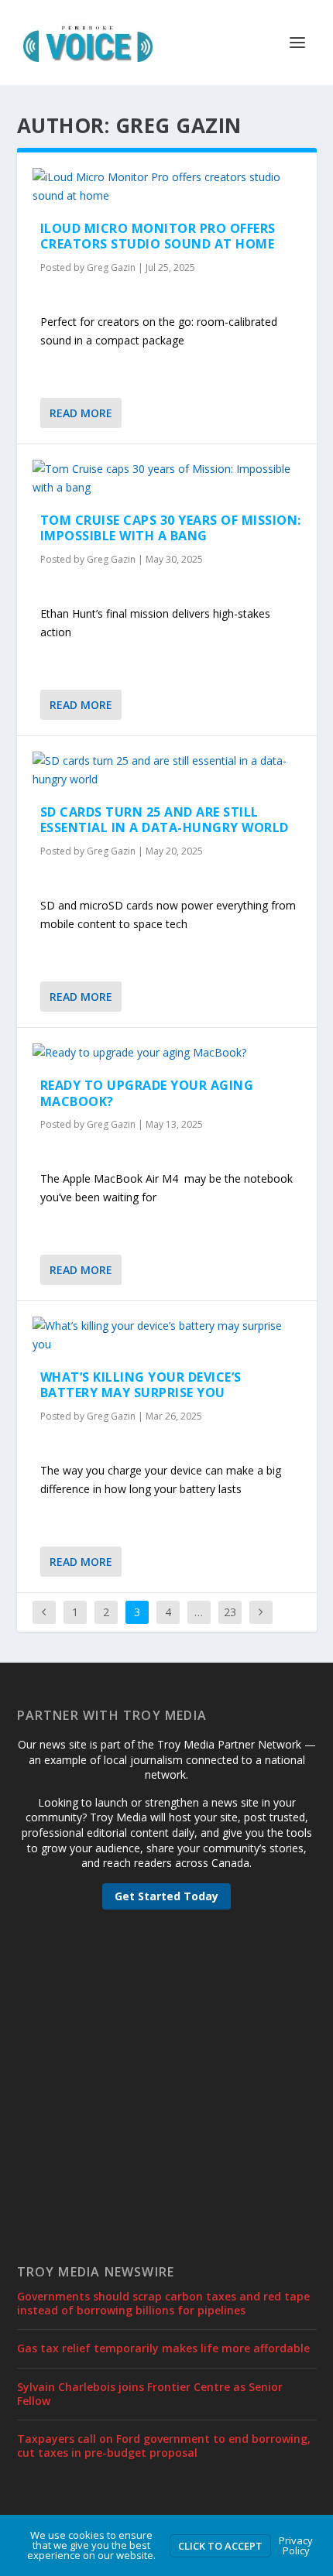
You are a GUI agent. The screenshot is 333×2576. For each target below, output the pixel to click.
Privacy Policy (296, 2545)
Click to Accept (220, 2546)
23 (230, 1612)
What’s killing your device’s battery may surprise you (141, 1385)
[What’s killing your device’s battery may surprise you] (167, 1335)
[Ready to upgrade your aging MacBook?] (167, 1053)
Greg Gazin (111, 267)
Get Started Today (166, 1896)
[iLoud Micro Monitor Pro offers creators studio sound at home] (167, 187)
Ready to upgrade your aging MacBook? (147, 1093)
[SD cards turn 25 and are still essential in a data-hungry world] (167, 770)
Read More (81, 413)
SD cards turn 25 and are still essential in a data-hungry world (165, 820)
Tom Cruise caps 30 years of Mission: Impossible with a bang (171, 528)
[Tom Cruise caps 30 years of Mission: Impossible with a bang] (167, 478)
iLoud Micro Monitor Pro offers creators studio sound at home (158, 236)
